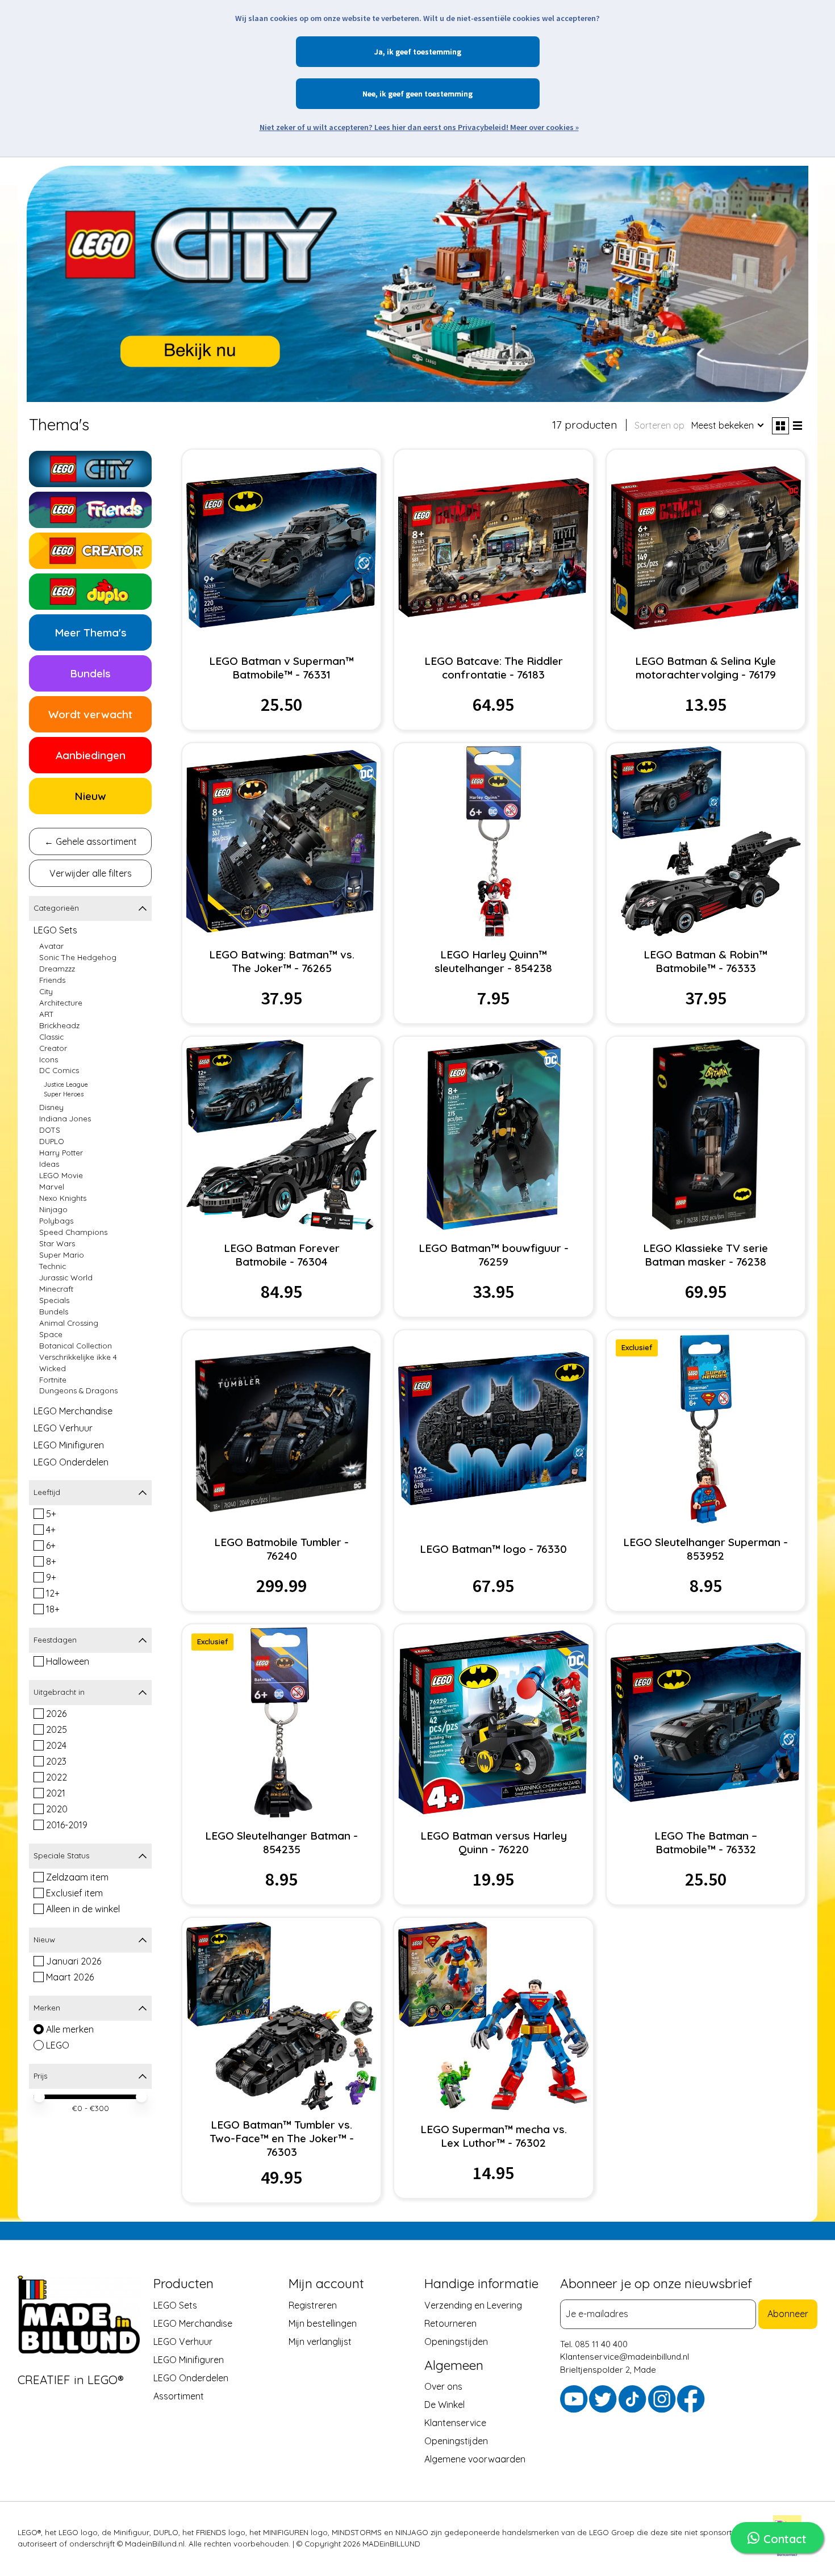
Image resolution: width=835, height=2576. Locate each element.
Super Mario (62, 1255)
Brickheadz (59, 1025)
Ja (379, 52)
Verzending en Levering (473, 2305)
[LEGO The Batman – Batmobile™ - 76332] (706, 1722)
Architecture (61, 1003)
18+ (53, 1609)
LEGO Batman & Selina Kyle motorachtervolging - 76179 (705, 668)
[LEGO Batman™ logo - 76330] (493, 1428)
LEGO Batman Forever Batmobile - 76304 (282, 1255)
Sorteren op (659, 425)
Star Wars (57, 1243)
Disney (51, 1107)
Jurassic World (66, 1277)
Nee (369, 94)
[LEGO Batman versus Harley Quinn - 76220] (493, 1722)
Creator (53, 1048)
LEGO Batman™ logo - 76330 (493, 1549)
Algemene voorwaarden (475, 2459)
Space (51, 1334)
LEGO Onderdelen (71, 1462)
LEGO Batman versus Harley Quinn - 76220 (494, 1842)
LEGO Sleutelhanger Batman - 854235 (281, 1842)
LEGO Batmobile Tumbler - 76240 (281, 1549)
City (46, 991)
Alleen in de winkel (83, 1909)
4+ (51, 1530)
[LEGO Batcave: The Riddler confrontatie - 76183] (493, 548)
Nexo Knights (63, 1198)
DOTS (50, 1130)
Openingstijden (456, 2342)
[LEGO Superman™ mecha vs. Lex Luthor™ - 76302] (493, 2016)
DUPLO (52, 1141)
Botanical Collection (76, 1346)
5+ (51, 1514)
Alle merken (70, 2029)
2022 (57, 1777)
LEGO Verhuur (63, 1428)
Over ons (443, 2386)
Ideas (49, 1164)
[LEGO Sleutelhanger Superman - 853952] (706, 1428)
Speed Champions (73, 1232)
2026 (56, 1714)
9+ (51, 1577)
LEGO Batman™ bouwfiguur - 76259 (494, 1255)
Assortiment (179, 2396)
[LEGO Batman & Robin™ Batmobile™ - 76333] (706, 841)
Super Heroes (64, 1094)
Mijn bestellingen (323, 2323)
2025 (57, 1729)
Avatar (51, 946)
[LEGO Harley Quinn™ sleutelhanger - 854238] (493, 841)
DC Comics (59, 1070)
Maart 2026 (70, 1977)
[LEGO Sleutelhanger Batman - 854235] (281, 1722)
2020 (57, 1809)
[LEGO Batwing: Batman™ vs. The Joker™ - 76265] (281, 841)
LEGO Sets (55, 930)
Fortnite (53, 1380)
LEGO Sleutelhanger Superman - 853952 (705, 1549)
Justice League (66, 1084)
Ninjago (53, 1209)
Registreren (313, 2305)
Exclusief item (74, 1893)
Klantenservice (455, 2423)
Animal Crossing (69, 1323)
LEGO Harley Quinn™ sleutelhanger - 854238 (493, 961)
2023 (56, 1761)
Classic (51, 1037)
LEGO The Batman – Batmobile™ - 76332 (706, 1842)
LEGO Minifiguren (69, 1445)
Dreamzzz (57, 969)
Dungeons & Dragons (78, 1390)
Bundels (54, 1312)
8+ (51, 1561)
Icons (49, 1059)
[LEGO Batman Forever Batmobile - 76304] (281, 1135)
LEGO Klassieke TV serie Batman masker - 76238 (705, 1255)
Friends (52, 980)
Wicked (53, 1368)
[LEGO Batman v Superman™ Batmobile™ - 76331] (281, 548)
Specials (54, 1300)
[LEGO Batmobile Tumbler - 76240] (281, 1428)
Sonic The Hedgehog (78, 957)
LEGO (58, 2045)
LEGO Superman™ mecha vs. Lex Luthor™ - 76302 (494, 2136)
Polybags (56, 1221)
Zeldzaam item (77, 1877)
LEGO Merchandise (73, 1411)
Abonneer (788, 2314)
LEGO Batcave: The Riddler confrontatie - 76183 (494, 668)
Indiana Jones (65, 1119)
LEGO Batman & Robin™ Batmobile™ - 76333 (705, 961)
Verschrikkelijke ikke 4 (78, 1357)
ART (47, 1014)
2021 (56, 1793)
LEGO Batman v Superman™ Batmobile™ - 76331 (281, 668)
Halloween (68, 1661)
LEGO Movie (61, 1175)
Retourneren (450, 2323)
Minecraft (56, 1289)
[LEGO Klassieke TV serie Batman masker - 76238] (706, 1135)
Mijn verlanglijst (320, 2342)
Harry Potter (61, 1153)
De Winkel (444, 2405)
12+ (53, 1593)
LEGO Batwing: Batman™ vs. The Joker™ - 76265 (282, 961)
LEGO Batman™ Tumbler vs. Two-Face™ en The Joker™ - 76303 (282, 2138)
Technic (53, 1266)
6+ (51, 1545)
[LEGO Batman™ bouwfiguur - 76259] (493, 1135)
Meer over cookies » (544, 127)
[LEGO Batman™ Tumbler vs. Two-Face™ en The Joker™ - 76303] (281, 2016)
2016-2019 (67, 1825)
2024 (56, 1745)
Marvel (52, 1187)
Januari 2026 (74, 1961)
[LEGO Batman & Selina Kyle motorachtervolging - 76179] (706, 548)
